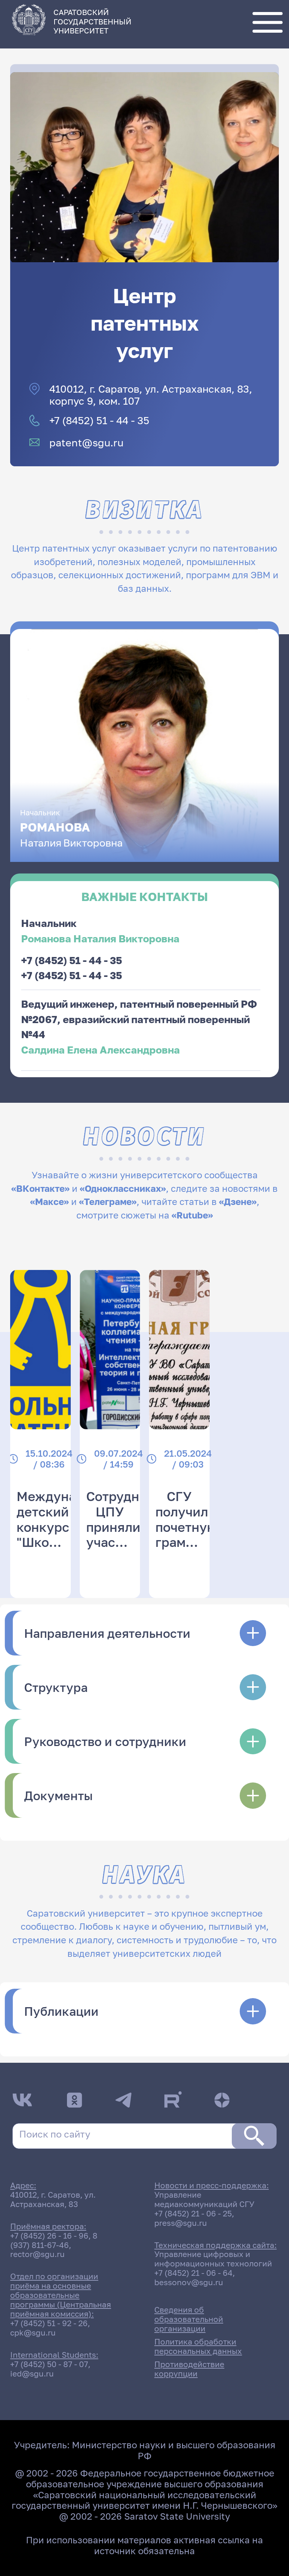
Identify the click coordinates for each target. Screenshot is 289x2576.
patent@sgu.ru (86, 443)
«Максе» (49, 1202)
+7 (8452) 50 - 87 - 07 (49, 2364)
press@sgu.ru (181, 2223)
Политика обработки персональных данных (198, 2346)
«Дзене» (238, 1202)
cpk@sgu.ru (33, 2333)
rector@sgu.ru (37, 2254)
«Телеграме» (108, 1202)
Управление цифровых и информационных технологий (213, 2259)
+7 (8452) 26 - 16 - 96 (49, 2236)
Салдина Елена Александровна (100, 1050)
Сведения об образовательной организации (189, 2319)
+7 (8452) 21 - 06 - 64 (193, 2273)
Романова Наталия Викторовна (100, 938)
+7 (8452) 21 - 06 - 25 (193, 2214)
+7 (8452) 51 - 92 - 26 (49, 2323)
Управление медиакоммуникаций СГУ (204, 2200)
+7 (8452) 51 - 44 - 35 (99, 420)
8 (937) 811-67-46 (54, 2240)
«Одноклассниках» (123, 1188)
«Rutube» (192, 1215)
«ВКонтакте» (40, 1188)
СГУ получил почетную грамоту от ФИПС (186, 1534)
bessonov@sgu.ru (189, 2282)
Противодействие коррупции (189, 2369)
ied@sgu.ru (32, 2374)
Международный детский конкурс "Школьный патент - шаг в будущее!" (71, 1542)
